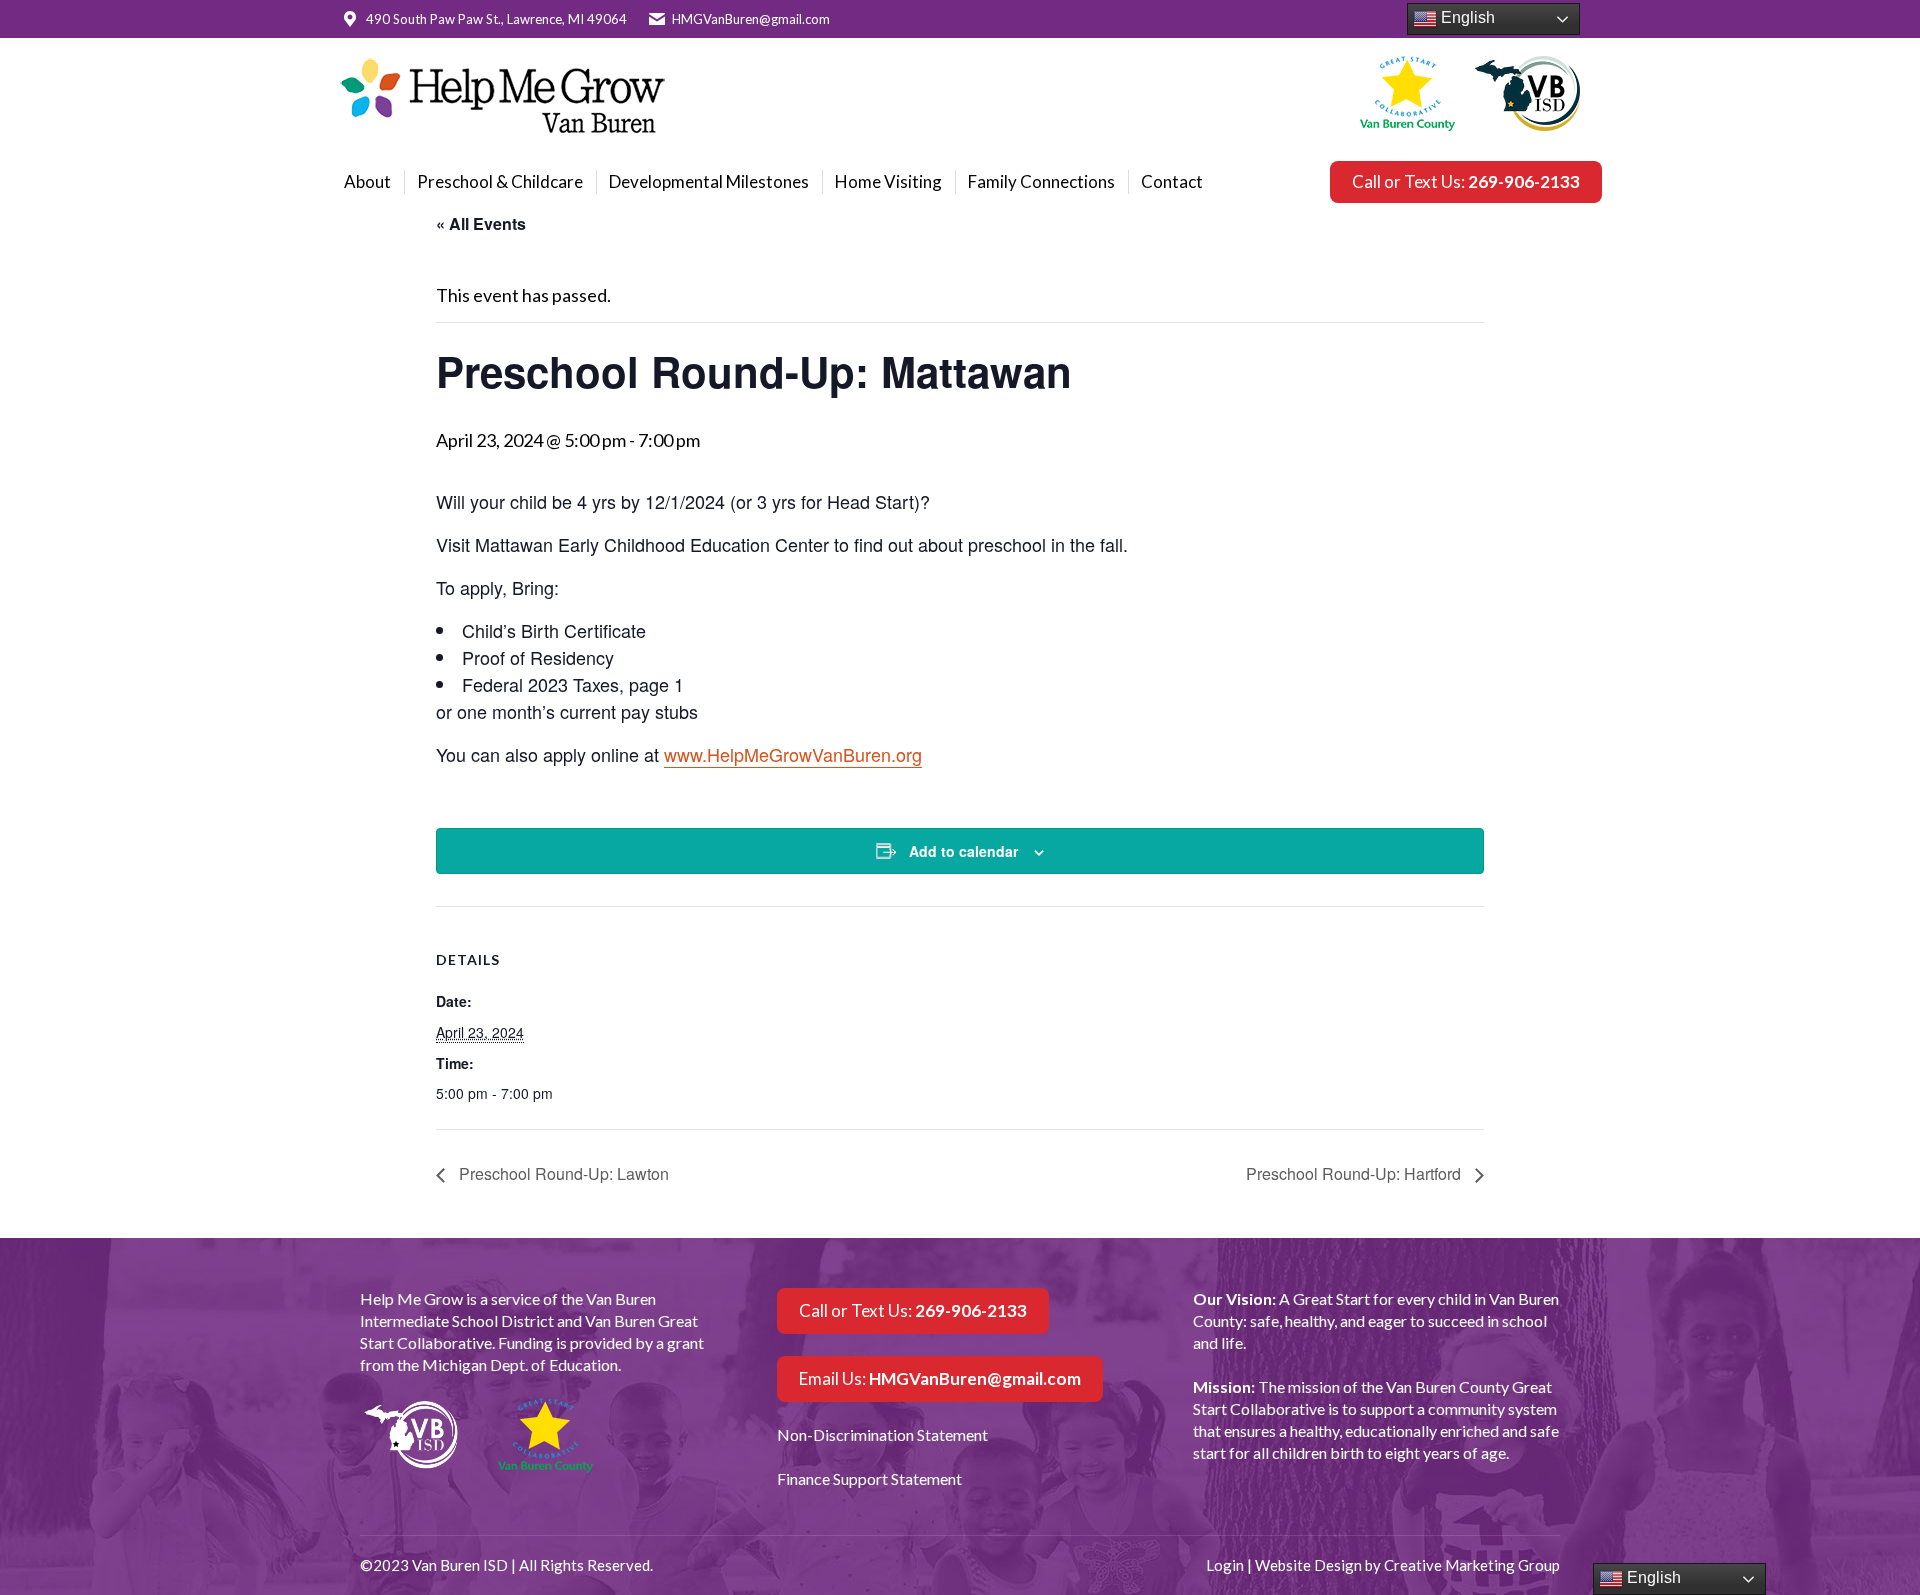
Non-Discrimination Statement (882, 1434)
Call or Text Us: (1466, 181)
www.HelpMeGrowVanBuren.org (793, 754)
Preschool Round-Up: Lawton (562, 1173)
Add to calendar (963, 851)
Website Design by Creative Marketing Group (1407, 1565)
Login (1225, 1565)
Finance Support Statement (869, 1478)
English (1466, 17)
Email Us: (940, 1378)
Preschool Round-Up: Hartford (1355, 1173)
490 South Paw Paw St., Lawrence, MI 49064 (496, 19)
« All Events (481, 223)
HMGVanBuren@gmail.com (751, 19)
